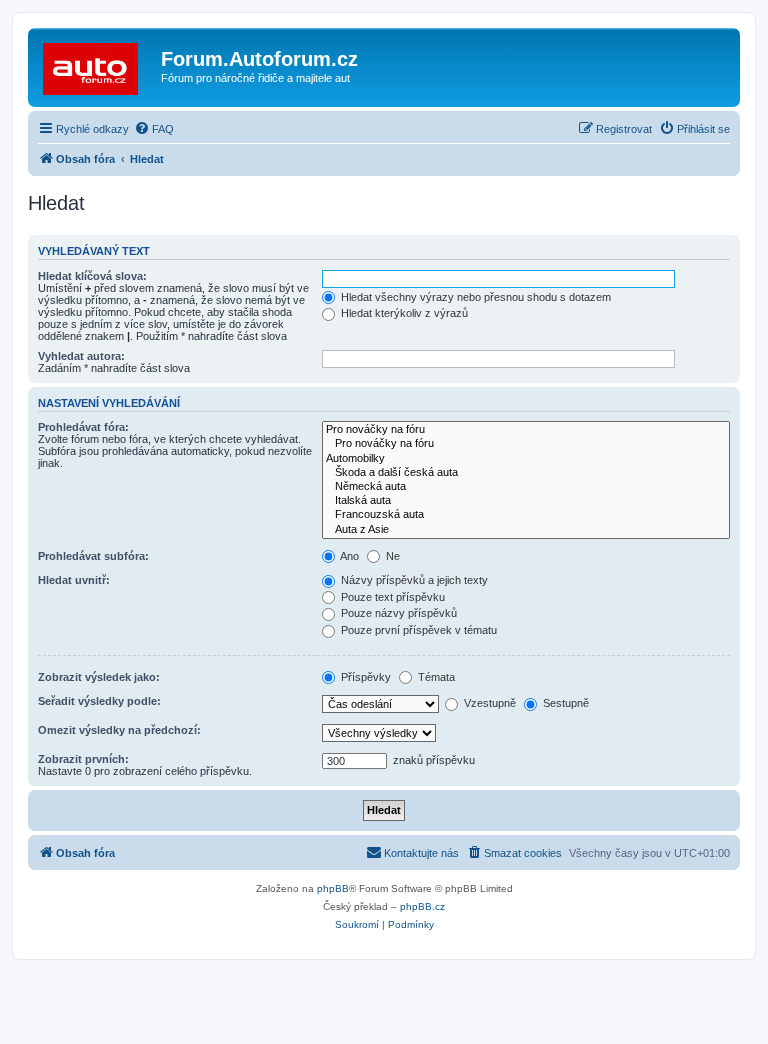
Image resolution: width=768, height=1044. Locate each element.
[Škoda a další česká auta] (526, 473)
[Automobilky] (526, 459)
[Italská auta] (526, 501)
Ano (348, 556)
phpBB (333, 888)
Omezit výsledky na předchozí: (119, 730)
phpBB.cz (422, 906)
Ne (391, 556)
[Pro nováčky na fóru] (526, 430)
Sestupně (564, 703)
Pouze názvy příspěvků (397, 613)
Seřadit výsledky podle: (99, 701)
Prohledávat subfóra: (93, 556)
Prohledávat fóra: (83, 427)
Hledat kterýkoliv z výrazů (403, 313)
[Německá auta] (526, 487)
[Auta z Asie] (526, 530)
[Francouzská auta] (526, 515)
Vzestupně (488, 703)
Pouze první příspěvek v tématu (417, 630)
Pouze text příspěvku (391, 597)
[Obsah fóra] (97, 65)
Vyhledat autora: (81, 356)
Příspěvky (364, 677)
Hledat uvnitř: (74, 580)
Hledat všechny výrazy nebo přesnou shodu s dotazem (474, 297)
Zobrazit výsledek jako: (99, 677)
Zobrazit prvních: (83, 759)
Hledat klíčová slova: (92, 276)
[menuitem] (154, 129)
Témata (435, 677)
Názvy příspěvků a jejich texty (413, 580)
